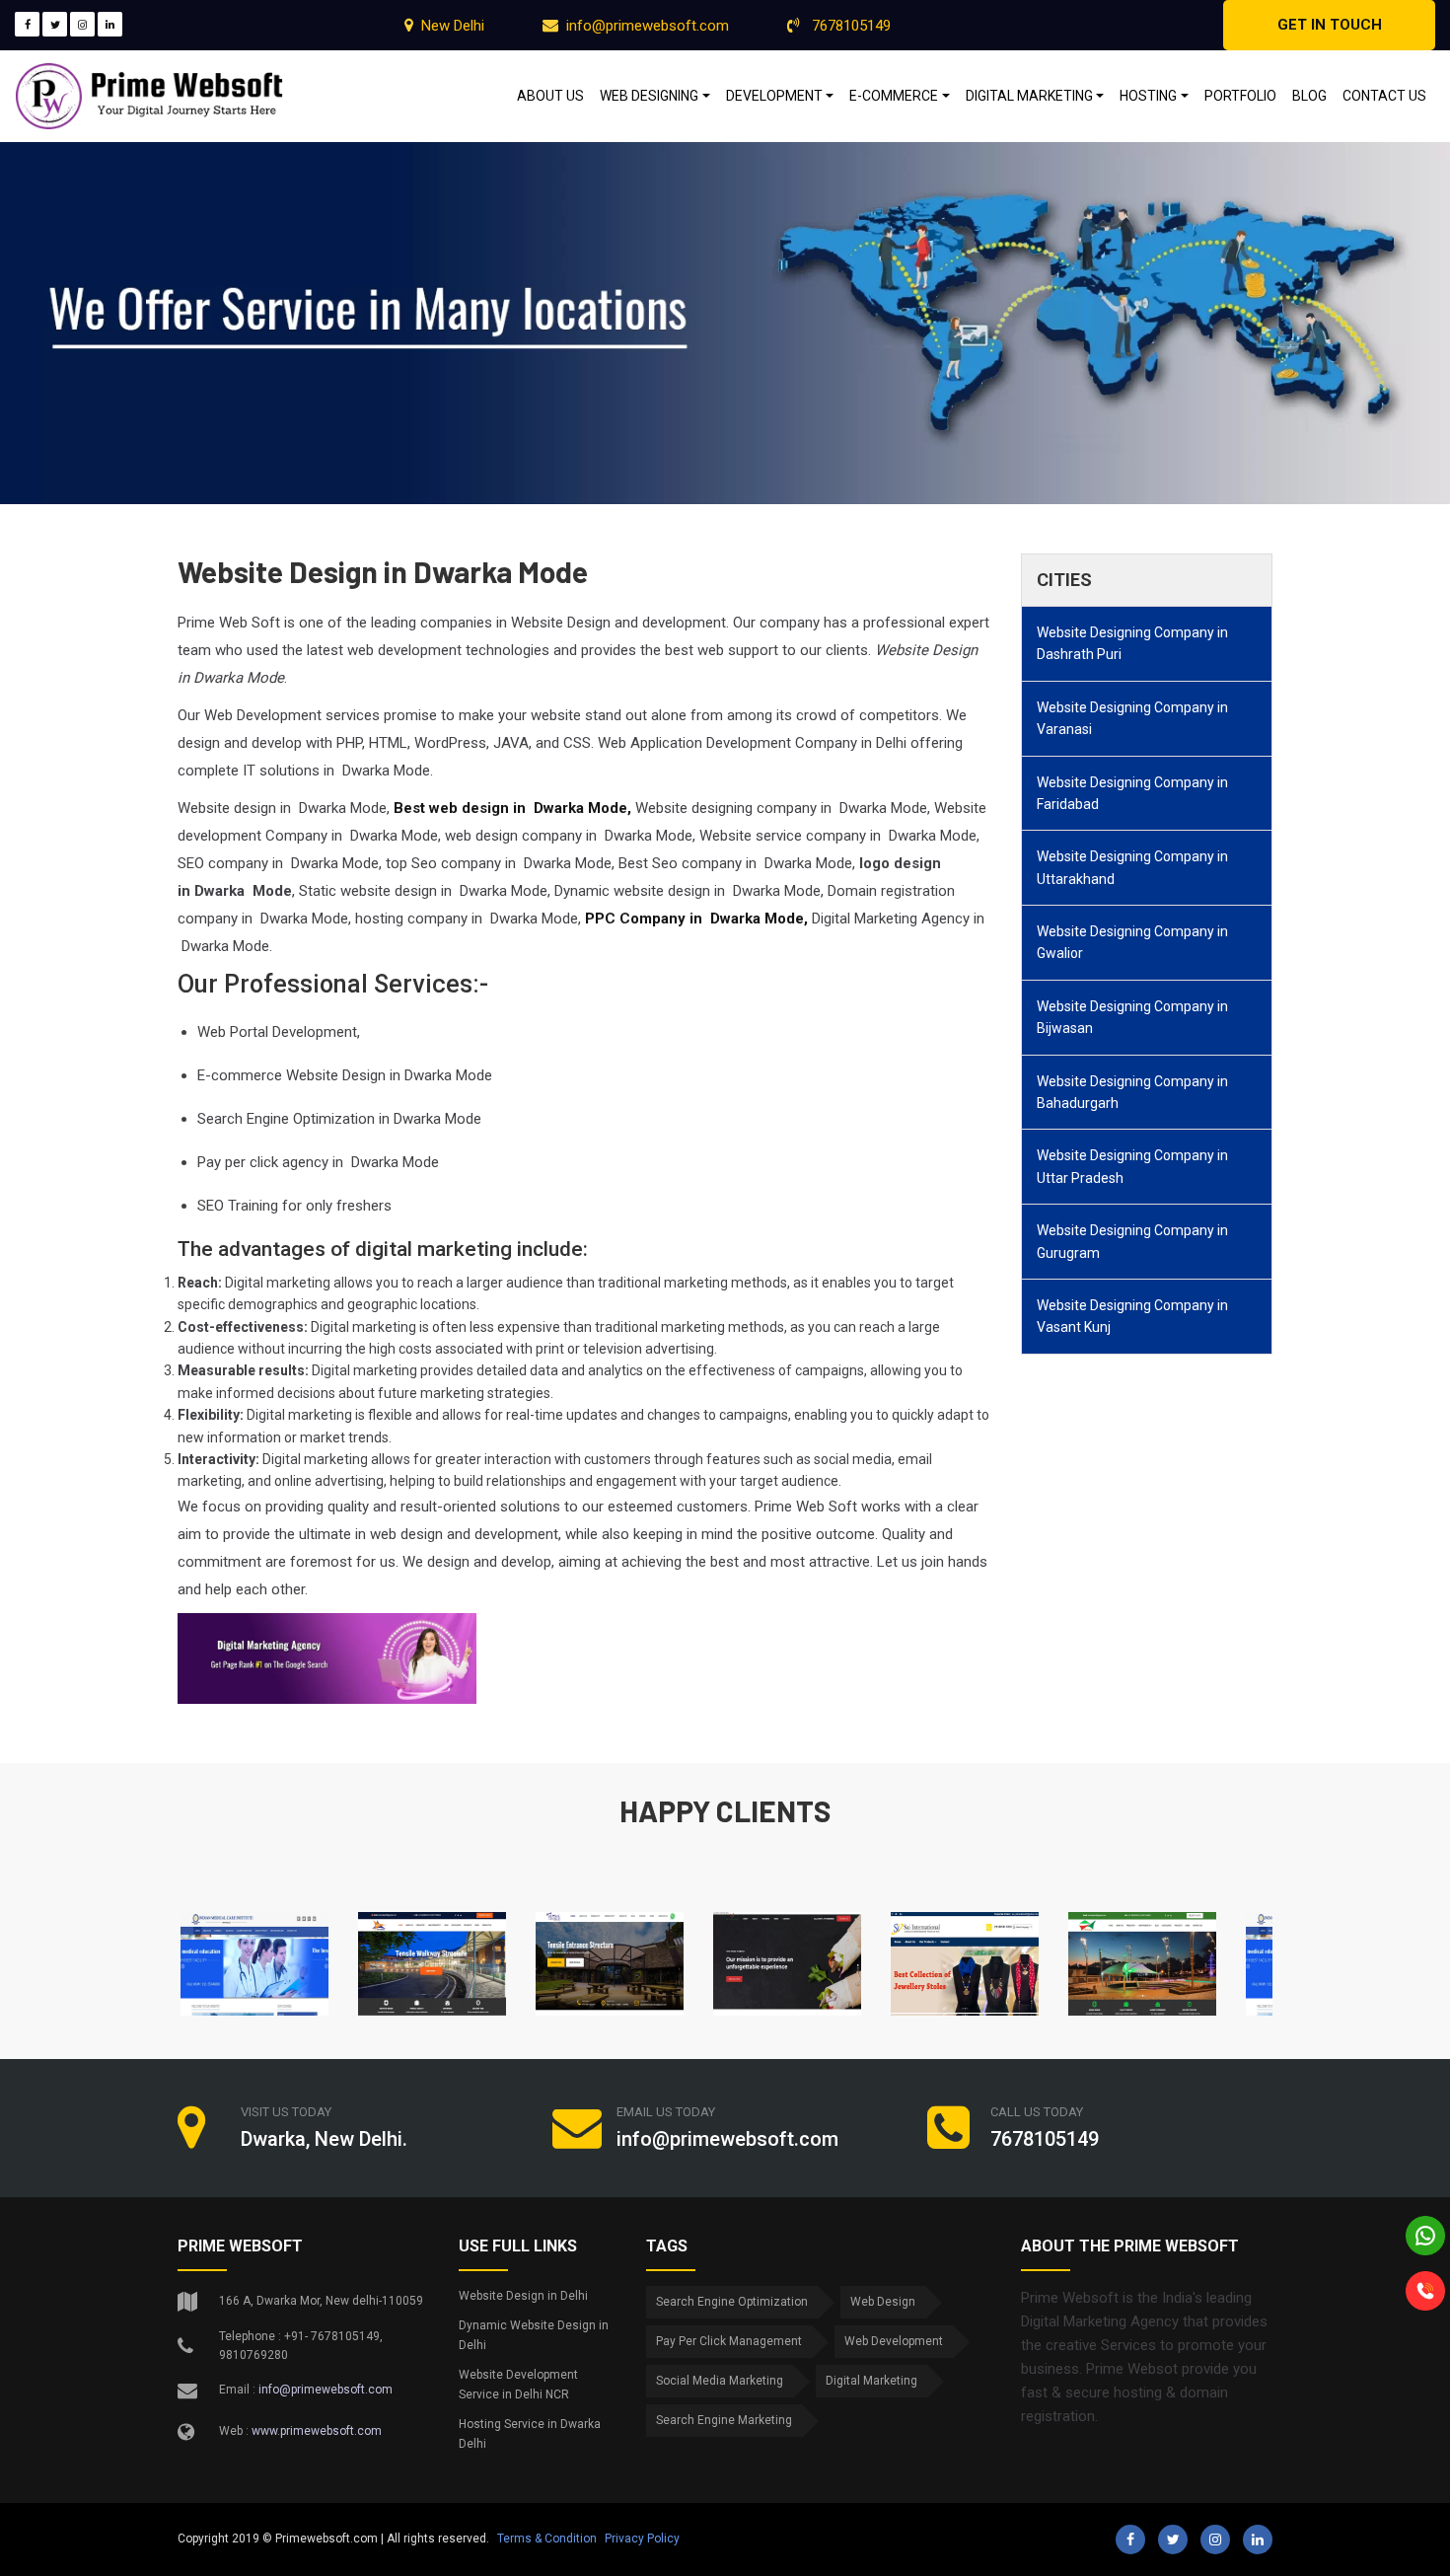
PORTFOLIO (1240, 96)
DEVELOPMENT (774, 96)
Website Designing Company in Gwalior (1132, 942)
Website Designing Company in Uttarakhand (1132, 867)
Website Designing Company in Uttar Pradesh (1132, 1166)
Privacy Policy (642, 2539)
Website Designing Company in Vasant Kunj (1132, 1316)
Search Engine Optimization (732, 2302)
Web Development (894, 2341)
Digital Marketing (871, 2381)
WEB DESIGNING (649, 96)
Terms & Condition (547, 2539)
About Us (550, 96)
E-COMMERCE (894, 96)
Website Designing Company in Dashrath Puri (1132, 643)
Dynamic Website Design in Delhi (534, 2335)
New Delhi (453, 26)
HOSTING (1148, 96)
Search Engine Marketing (724, 2420)
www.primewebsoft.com (317, 2431)
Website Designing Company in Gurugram (1132, 1241)
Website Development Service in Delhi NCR (518, 2385)
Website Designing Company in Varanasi (1132, 718)
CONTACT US (1384, 96)
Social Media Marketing (720, 2381)
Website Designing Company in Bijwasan (1132, 1017)
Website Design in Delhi (523, 2296)
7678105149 (849, 26)
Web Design (883, 2302)
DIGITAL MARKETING (1029, 96)
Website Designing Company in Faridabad (1132, 793)
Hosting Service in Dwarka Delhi (530, 2434)
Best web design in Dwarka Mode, (512, 808)
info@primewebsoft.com (648, 26)
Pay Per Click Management (729, 2341)
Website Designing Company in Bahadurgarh (1132, 1092)
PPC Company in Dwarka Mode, (696, 919)
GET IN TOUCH (1330, 25)
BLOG (1309, 96)
